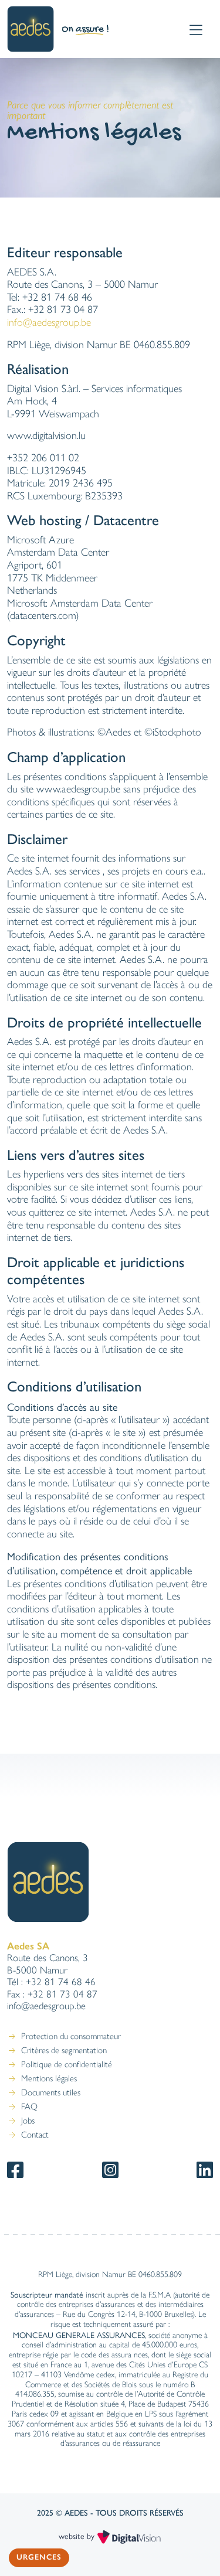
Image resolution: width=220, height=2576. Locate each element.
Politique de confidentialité (67, 2064)
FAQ (29, 2107)
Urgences (39, 2557)
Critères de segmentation (64, 2050)
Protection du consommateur (71, 2036)
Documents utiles (51, 2092)
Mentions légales (49, 2078)
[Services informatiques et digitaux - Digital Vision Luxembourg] (129, 2536)
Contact (35, 2135)
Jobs (28, 2121)
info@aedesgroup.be (49, 322)
